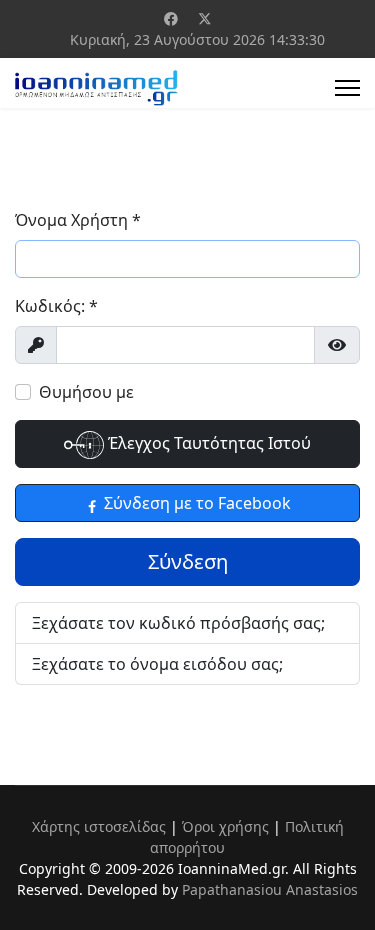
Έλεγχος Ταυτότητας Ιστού (207, 443)
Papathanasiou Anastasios (270, 889)
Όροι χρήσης (225, 826)
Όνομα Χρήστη (78, 220)
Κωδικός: (56, 306)
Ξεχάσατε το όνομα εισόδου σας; (157, 664)
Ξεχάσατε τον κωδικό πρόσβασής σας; (178, 623)
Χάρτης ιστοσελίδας (99, 826)
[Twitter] (205, 18)
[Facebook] (171, 18)
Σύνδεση (188, 561)
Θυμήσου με (86, 392)
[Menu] (347, 88)
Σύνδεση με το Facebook (195, 503)
